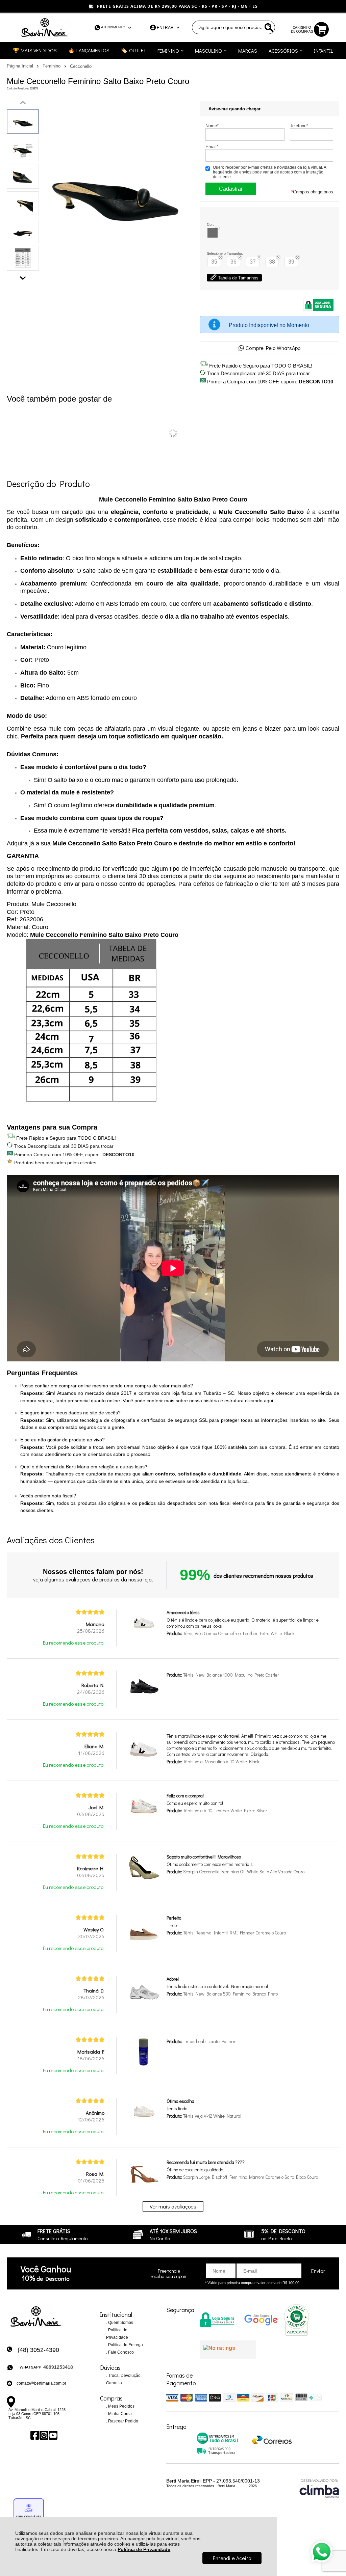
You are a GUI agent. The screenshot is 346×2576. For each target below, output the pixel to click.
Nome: (213, 126)
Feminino (52, 66)
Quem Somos (120, 2323)
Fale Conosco (120, 2352)
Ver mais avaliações (173, 2206)
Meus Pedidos (121, 2406)
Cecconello (81, 66)
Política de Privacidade (144, 2549)
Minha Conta (119, 2414)
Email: (213, 147)
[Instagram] (43, 2435)
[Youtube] (53, 2435)
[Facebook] (34, 2435)
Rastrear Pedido (123, 2421)
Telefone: (300, 126)
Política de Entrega (125, 2345)
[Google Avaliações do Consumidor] (228, 2350)
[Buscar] (268, 27)
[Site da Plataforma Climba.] (319, 2488)
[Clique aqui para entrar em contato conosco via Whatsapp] (322, 2552)
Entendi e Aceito (232, 2558)
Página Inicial (21, 66)
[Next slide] (23, 276)
